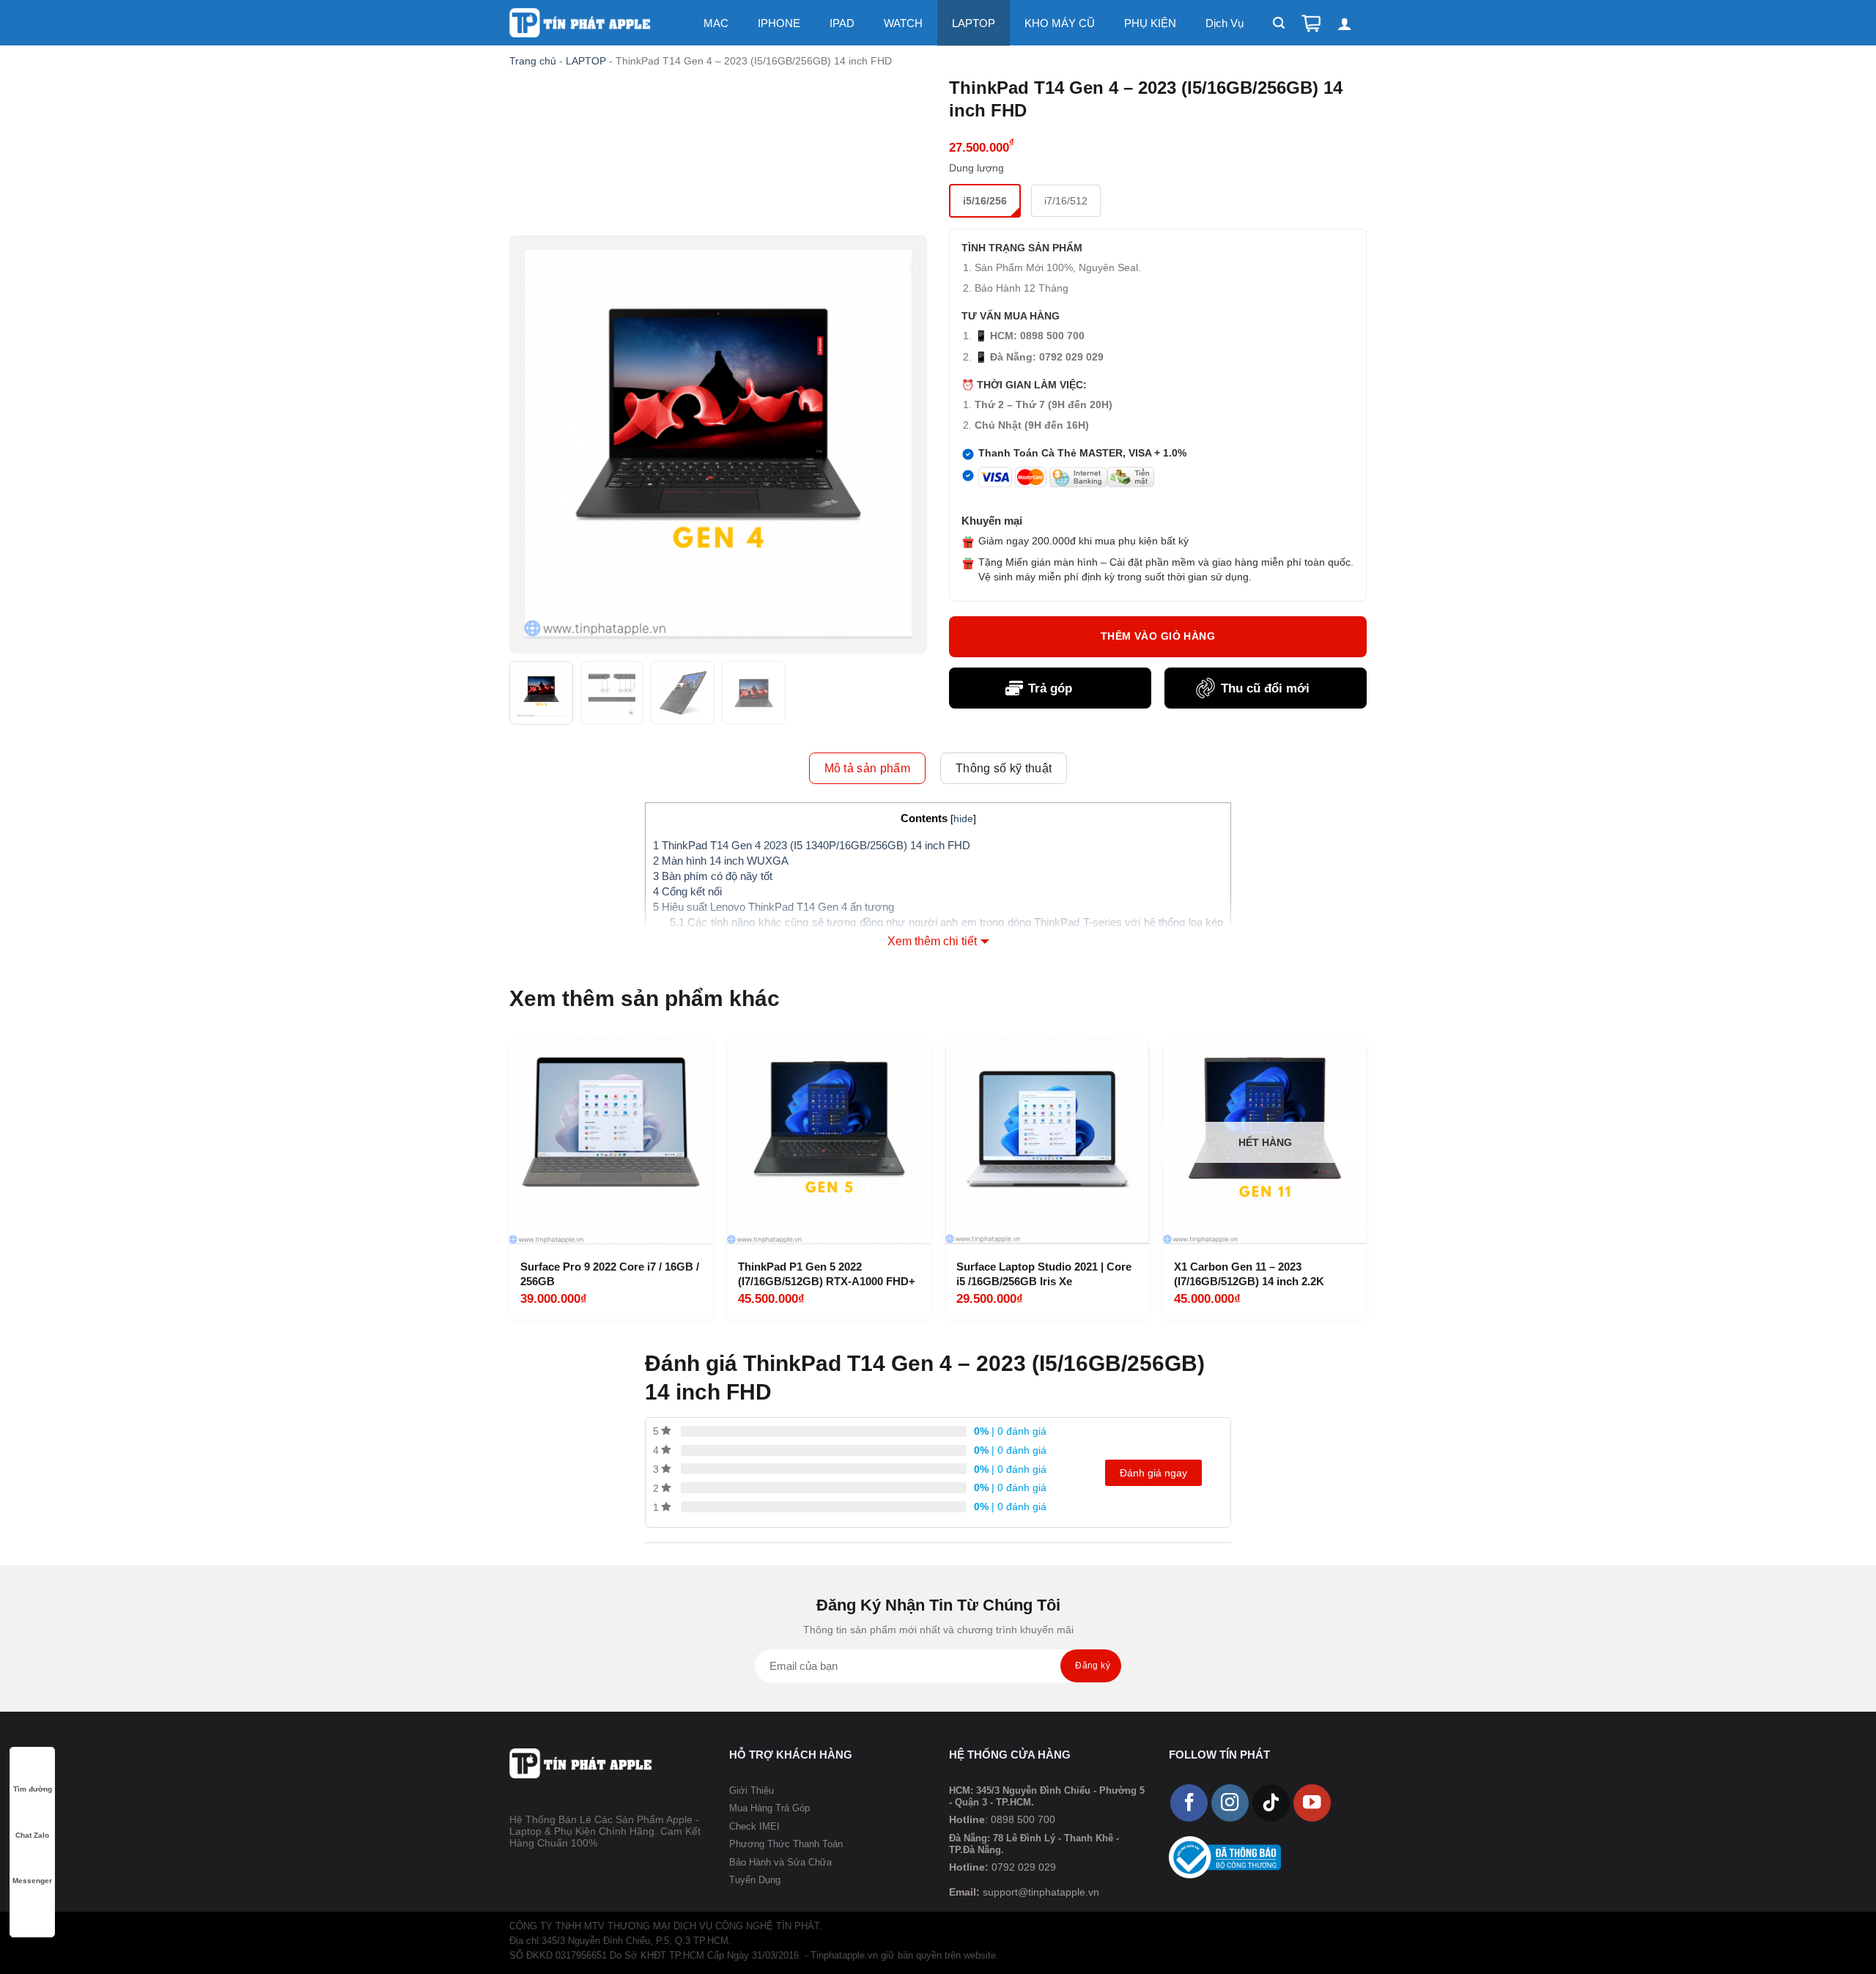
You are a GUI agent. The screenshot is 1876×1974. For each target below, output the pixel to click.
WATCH (903, 23)
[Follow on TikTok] (1271, 1803)
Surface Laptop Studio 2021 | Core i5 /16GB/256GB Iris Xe (1044, 1274)
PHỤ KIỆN (1150, 23)
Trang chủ (533, 61)
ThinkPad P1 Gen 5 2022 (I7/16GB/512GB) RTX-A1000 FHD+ (827, 1274)
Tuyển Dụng (755, 1880)
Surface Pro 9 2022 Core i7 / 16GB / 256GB (610, 1274)
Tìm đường (33, 1789)
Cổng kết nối (687, 891)
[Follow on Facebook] (1189, 1803)
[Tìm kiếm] (1279, 23)
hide (963, 819)
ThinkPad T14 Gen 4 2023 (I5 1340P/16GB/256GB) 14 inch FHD (812, 845)
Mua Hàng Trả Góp (769, 1808)
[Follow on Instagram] (1230, 1803)
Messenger (32, 1881)
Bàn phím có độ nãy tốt (713, 876)
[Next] (1362, 1179)
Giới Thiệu (751, 1790)
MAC (716, 23)
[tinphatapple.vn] (581, 23)
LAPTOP (974, 23)
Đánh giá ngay (1153, 1473)
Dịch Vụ (1225, 23)
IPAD (842, 23)
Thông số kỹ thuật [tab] (1004, 768)
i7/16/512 (1066, 201)
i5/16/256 (985, 201)
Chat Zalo (32, 1835)
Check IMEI (754, 1826)
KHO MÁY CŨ (1060, 23)
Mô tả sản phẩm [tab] (867, 768)
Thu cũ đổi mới (1265, 688)
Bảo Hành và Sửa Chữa (780, 1862)
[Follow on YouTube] (1312, 1803)
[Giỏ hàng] (1311, 23)
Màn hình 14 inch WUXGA (721, 861)
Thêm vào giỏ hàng (1158, 636)
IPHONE (779, 23)
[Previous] (514, 1179)
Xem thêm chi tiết (932, 941)
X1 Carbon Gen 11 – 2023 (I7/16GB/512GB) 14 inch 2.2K (1249, 1274)
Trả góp (1050, 688)
